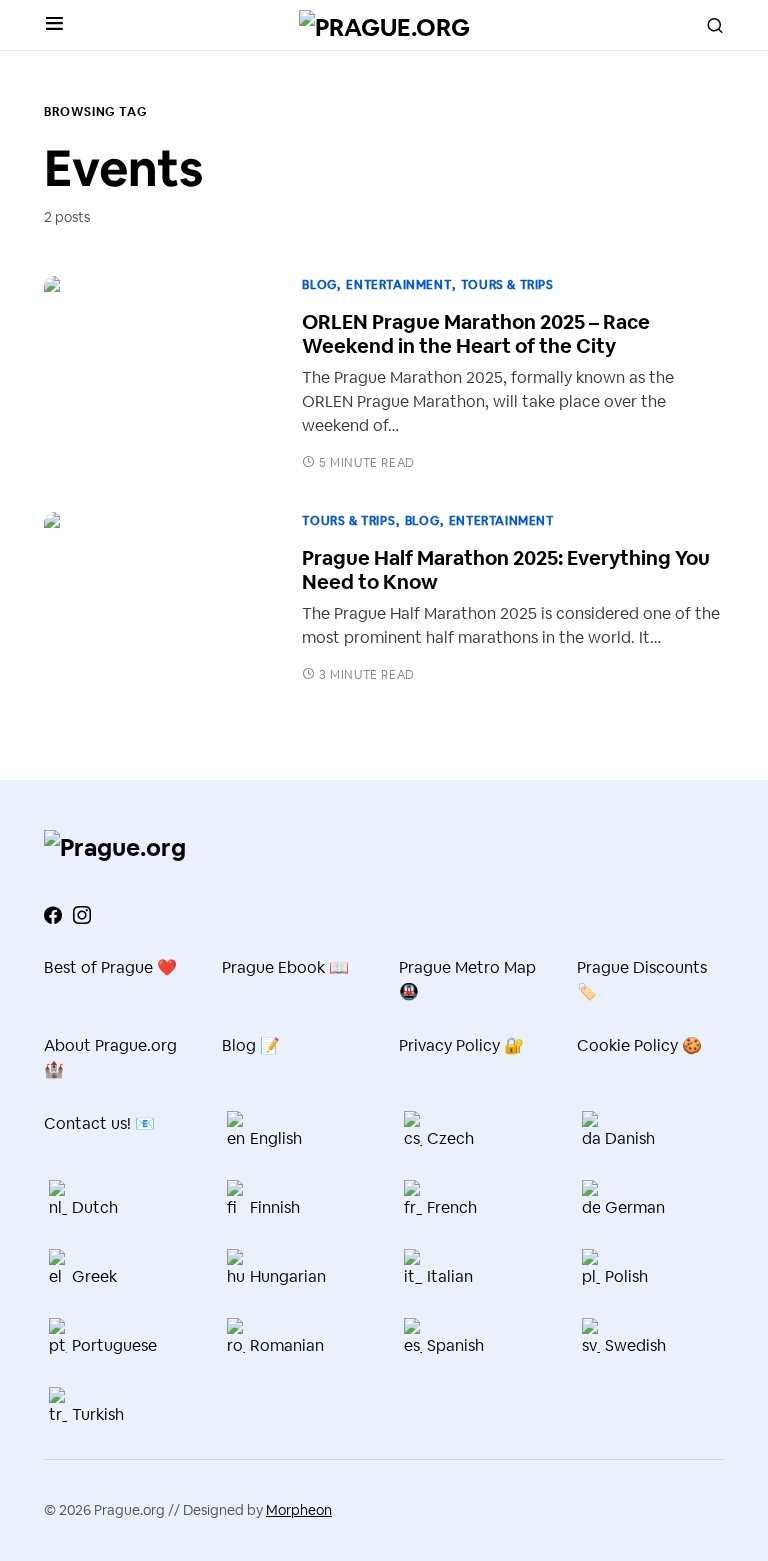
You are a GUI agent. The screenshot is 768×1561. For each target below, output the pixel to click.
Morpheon (299, 1510)
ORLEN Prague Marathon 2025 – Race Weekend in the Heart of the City (476, 334)
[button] (54, 25)
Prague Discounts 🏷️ (642, 979)
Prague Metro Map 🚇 (467, 979)
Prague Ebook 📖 (285, 967)
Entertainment (398, 285)
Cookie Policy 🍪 (639, 1045)
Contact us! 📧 (99, 1123)
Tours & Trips (507, 285)
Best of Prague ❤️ (110, 967)
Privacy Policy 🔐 (461, 1045)
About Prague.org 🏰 (110, 1057)
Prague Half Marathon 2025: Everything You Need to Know (506, 570)
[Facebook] (53, 915)
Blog (319, 285)
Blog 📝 (251, 1045)
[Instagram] (82, 915)
